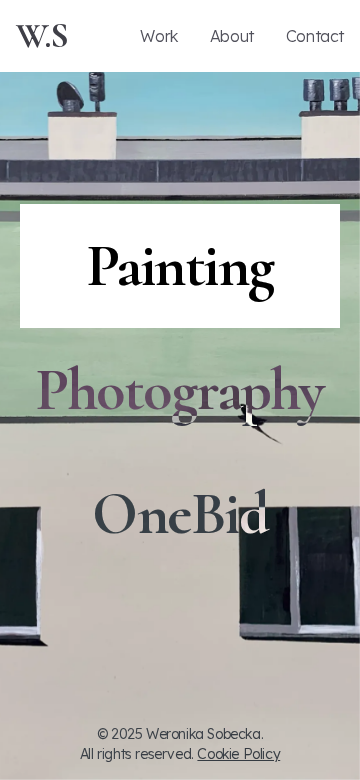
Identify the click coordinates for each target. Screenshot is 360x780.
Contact (315, 36)
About (232, 36)
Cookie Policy (238, 754)
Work (158, 36)
